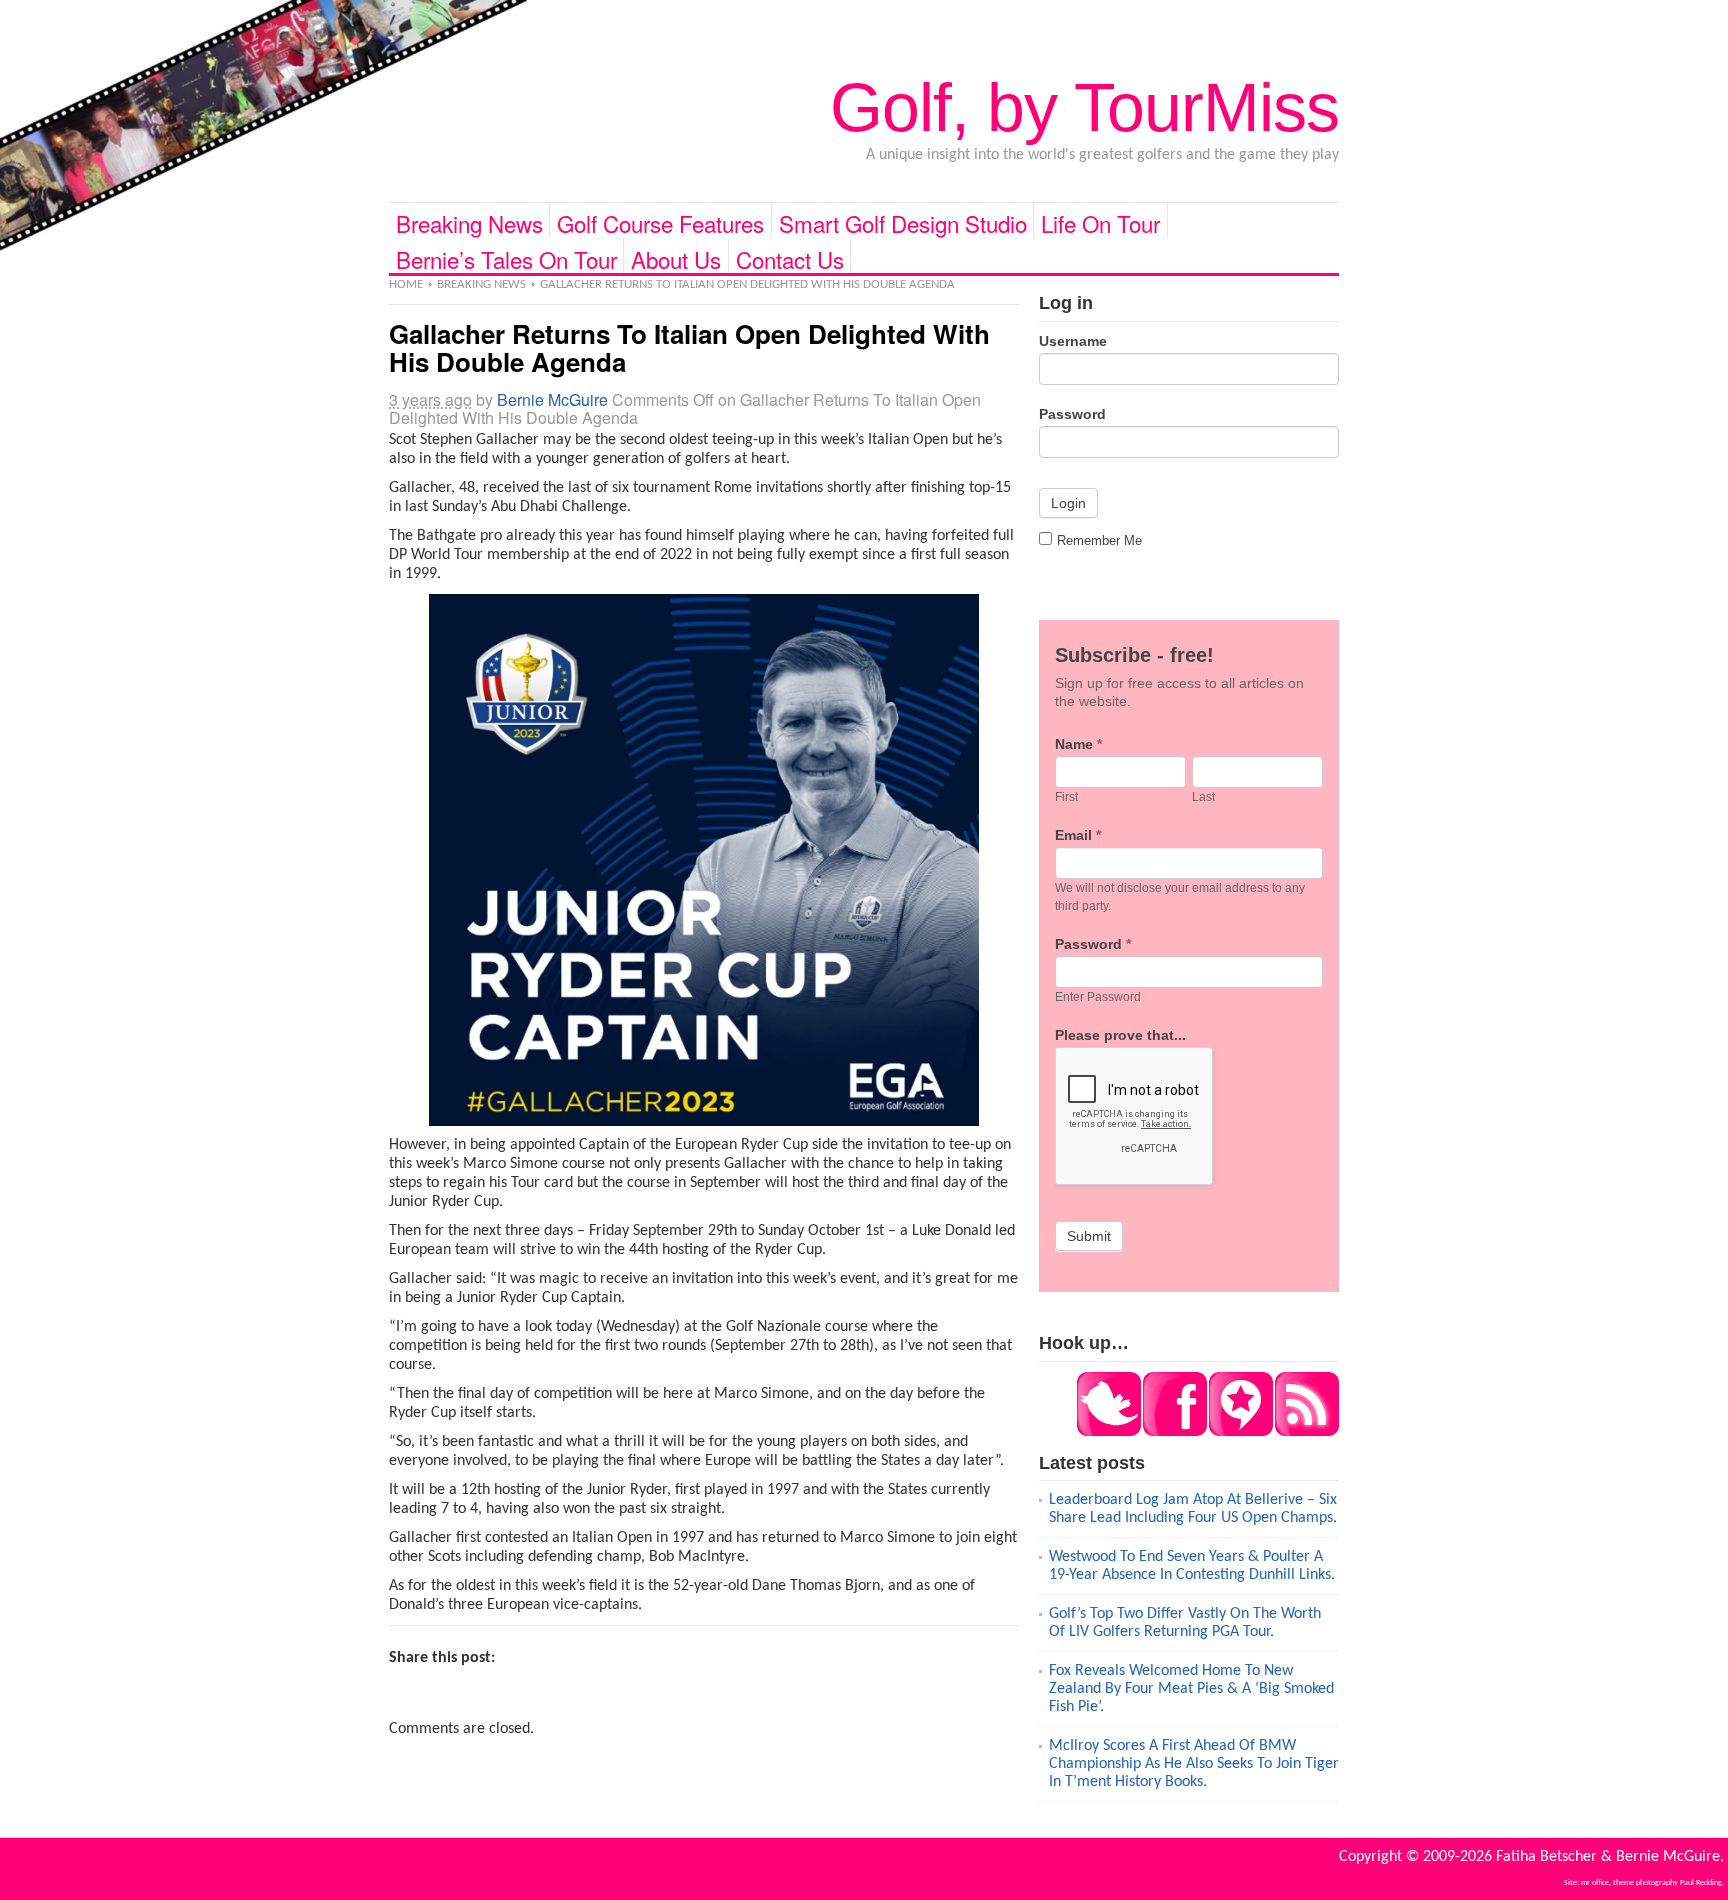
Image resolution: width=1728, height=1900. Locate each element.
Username (1073, 341)
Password (1072, 414)
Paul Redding (1701, 1883)
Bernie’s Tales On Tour (506, 258)
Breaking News (469, 222)
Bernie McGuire (552, 399)
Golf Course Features (660, 222)
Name (1078, 744)
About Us (676, 258)
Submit (1089, 1236)
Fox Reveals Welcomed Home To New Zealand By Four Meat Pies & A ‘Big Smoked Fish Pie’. (1191, 1689)
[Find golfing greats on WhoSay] (1240, 1432)
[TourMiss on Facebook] (1174, 1432)
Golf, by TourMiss (1084, 107)
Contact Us (790, 258)
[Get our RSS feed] (1306, 1432)
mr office (1595, 1883)
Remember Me (1099, 540)
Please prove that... (1120, 1035)
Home (406, 284)
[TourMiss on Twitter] (1109, 1432)
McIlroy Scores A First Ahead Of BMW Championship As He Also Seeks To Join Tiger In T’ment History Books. (1194, 1764)
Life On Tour (1100, 222)
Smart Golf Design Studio (903, 222)
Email (1078, 835)
